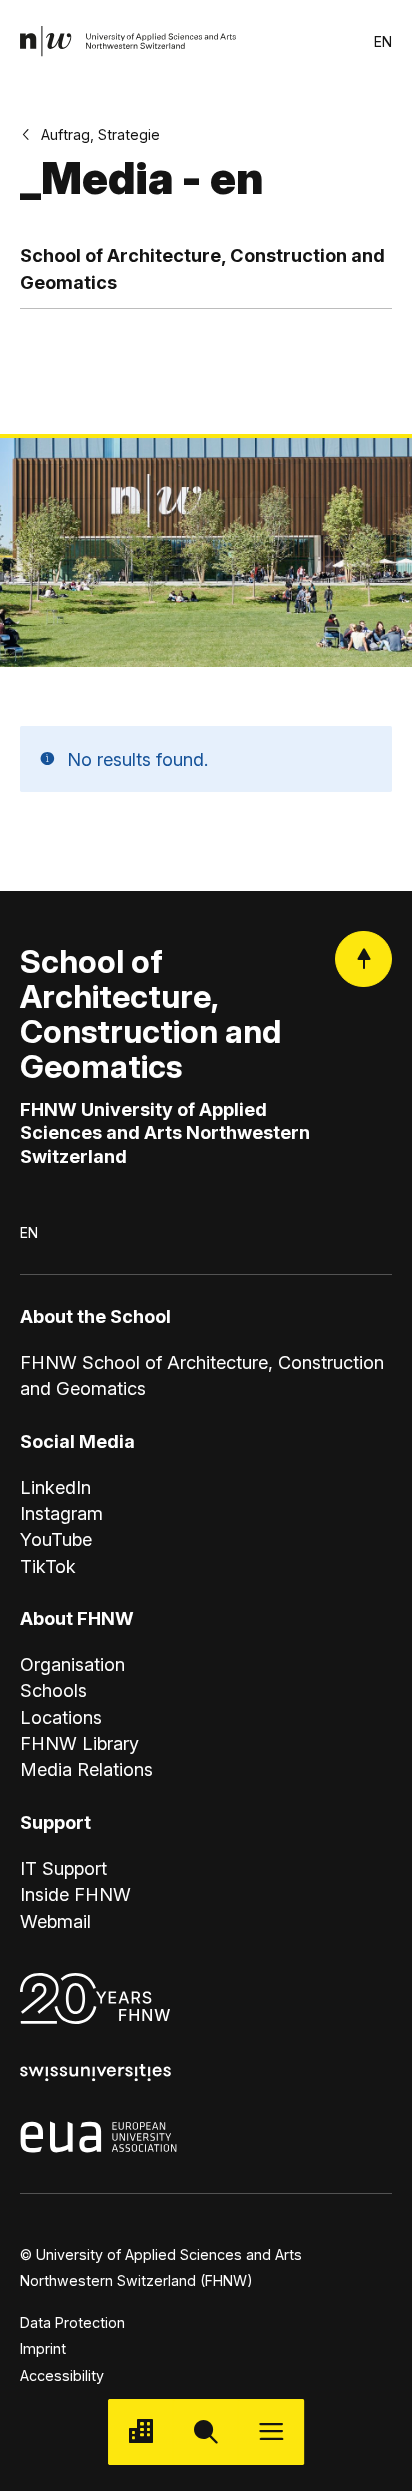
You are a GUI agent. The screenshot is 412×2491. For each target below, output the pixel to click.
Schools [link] (53, 1690)
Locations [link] (61, 1717)
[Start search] (205, 2431)
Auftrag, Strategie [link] (100, 134)
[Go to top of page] (363, 959)
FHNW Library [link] (79, 1743)
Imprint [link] (43, 2348)
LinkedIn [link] (55, 1487)
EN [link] (383, 41)
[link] (128, 41)
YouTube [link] (56, 1539)
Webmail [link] (55, 1921)
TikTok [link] (48, 1566)
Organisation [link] (72, 1664)
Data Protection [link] (72, 2322)
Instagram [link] (61, 1513)
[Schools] (140, 2431)
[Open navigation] (271, 2431)
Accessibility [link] (62, 2375)
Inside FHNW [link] (75, 1894)
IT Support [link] (63, 1868)
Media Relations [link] (86, 1769)
